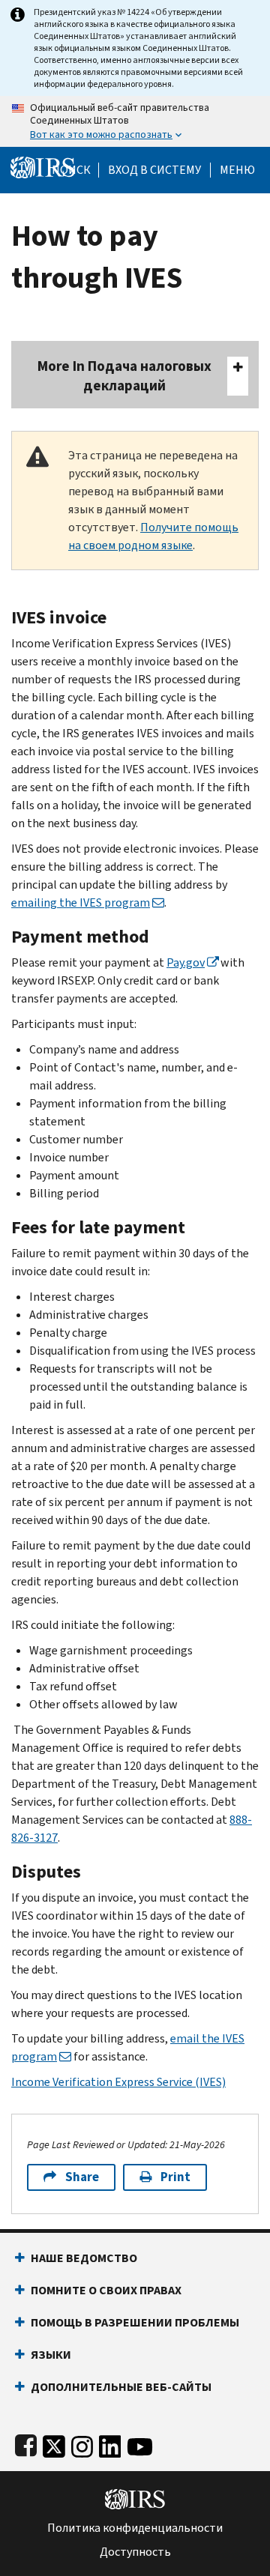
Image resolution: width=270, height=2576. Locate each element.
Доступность (135, 2552)
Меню (237, 170)
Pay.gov (186, 962)
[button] (154, 170)
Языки (51, 2355)
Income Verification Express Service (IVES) (118, 2082)
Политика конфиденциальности (135, 2528)
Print (175, 2177)
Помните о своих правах (106, 2290)
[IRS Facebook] (26, 2443)
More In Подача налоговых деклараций (124, 376)
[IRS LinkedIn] (110, 2443)
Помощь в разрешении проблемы (135, 2322)
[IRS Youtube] (140, 2443)
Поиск (71, 170)
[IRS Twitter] (54, 2443)
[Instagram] (82, 2443)
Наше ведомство (84, 2258)
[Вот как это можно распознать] (135, 121)
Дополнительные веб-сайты (121, 2387)
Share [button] (82, 2177)
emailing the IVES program (81, 902)
